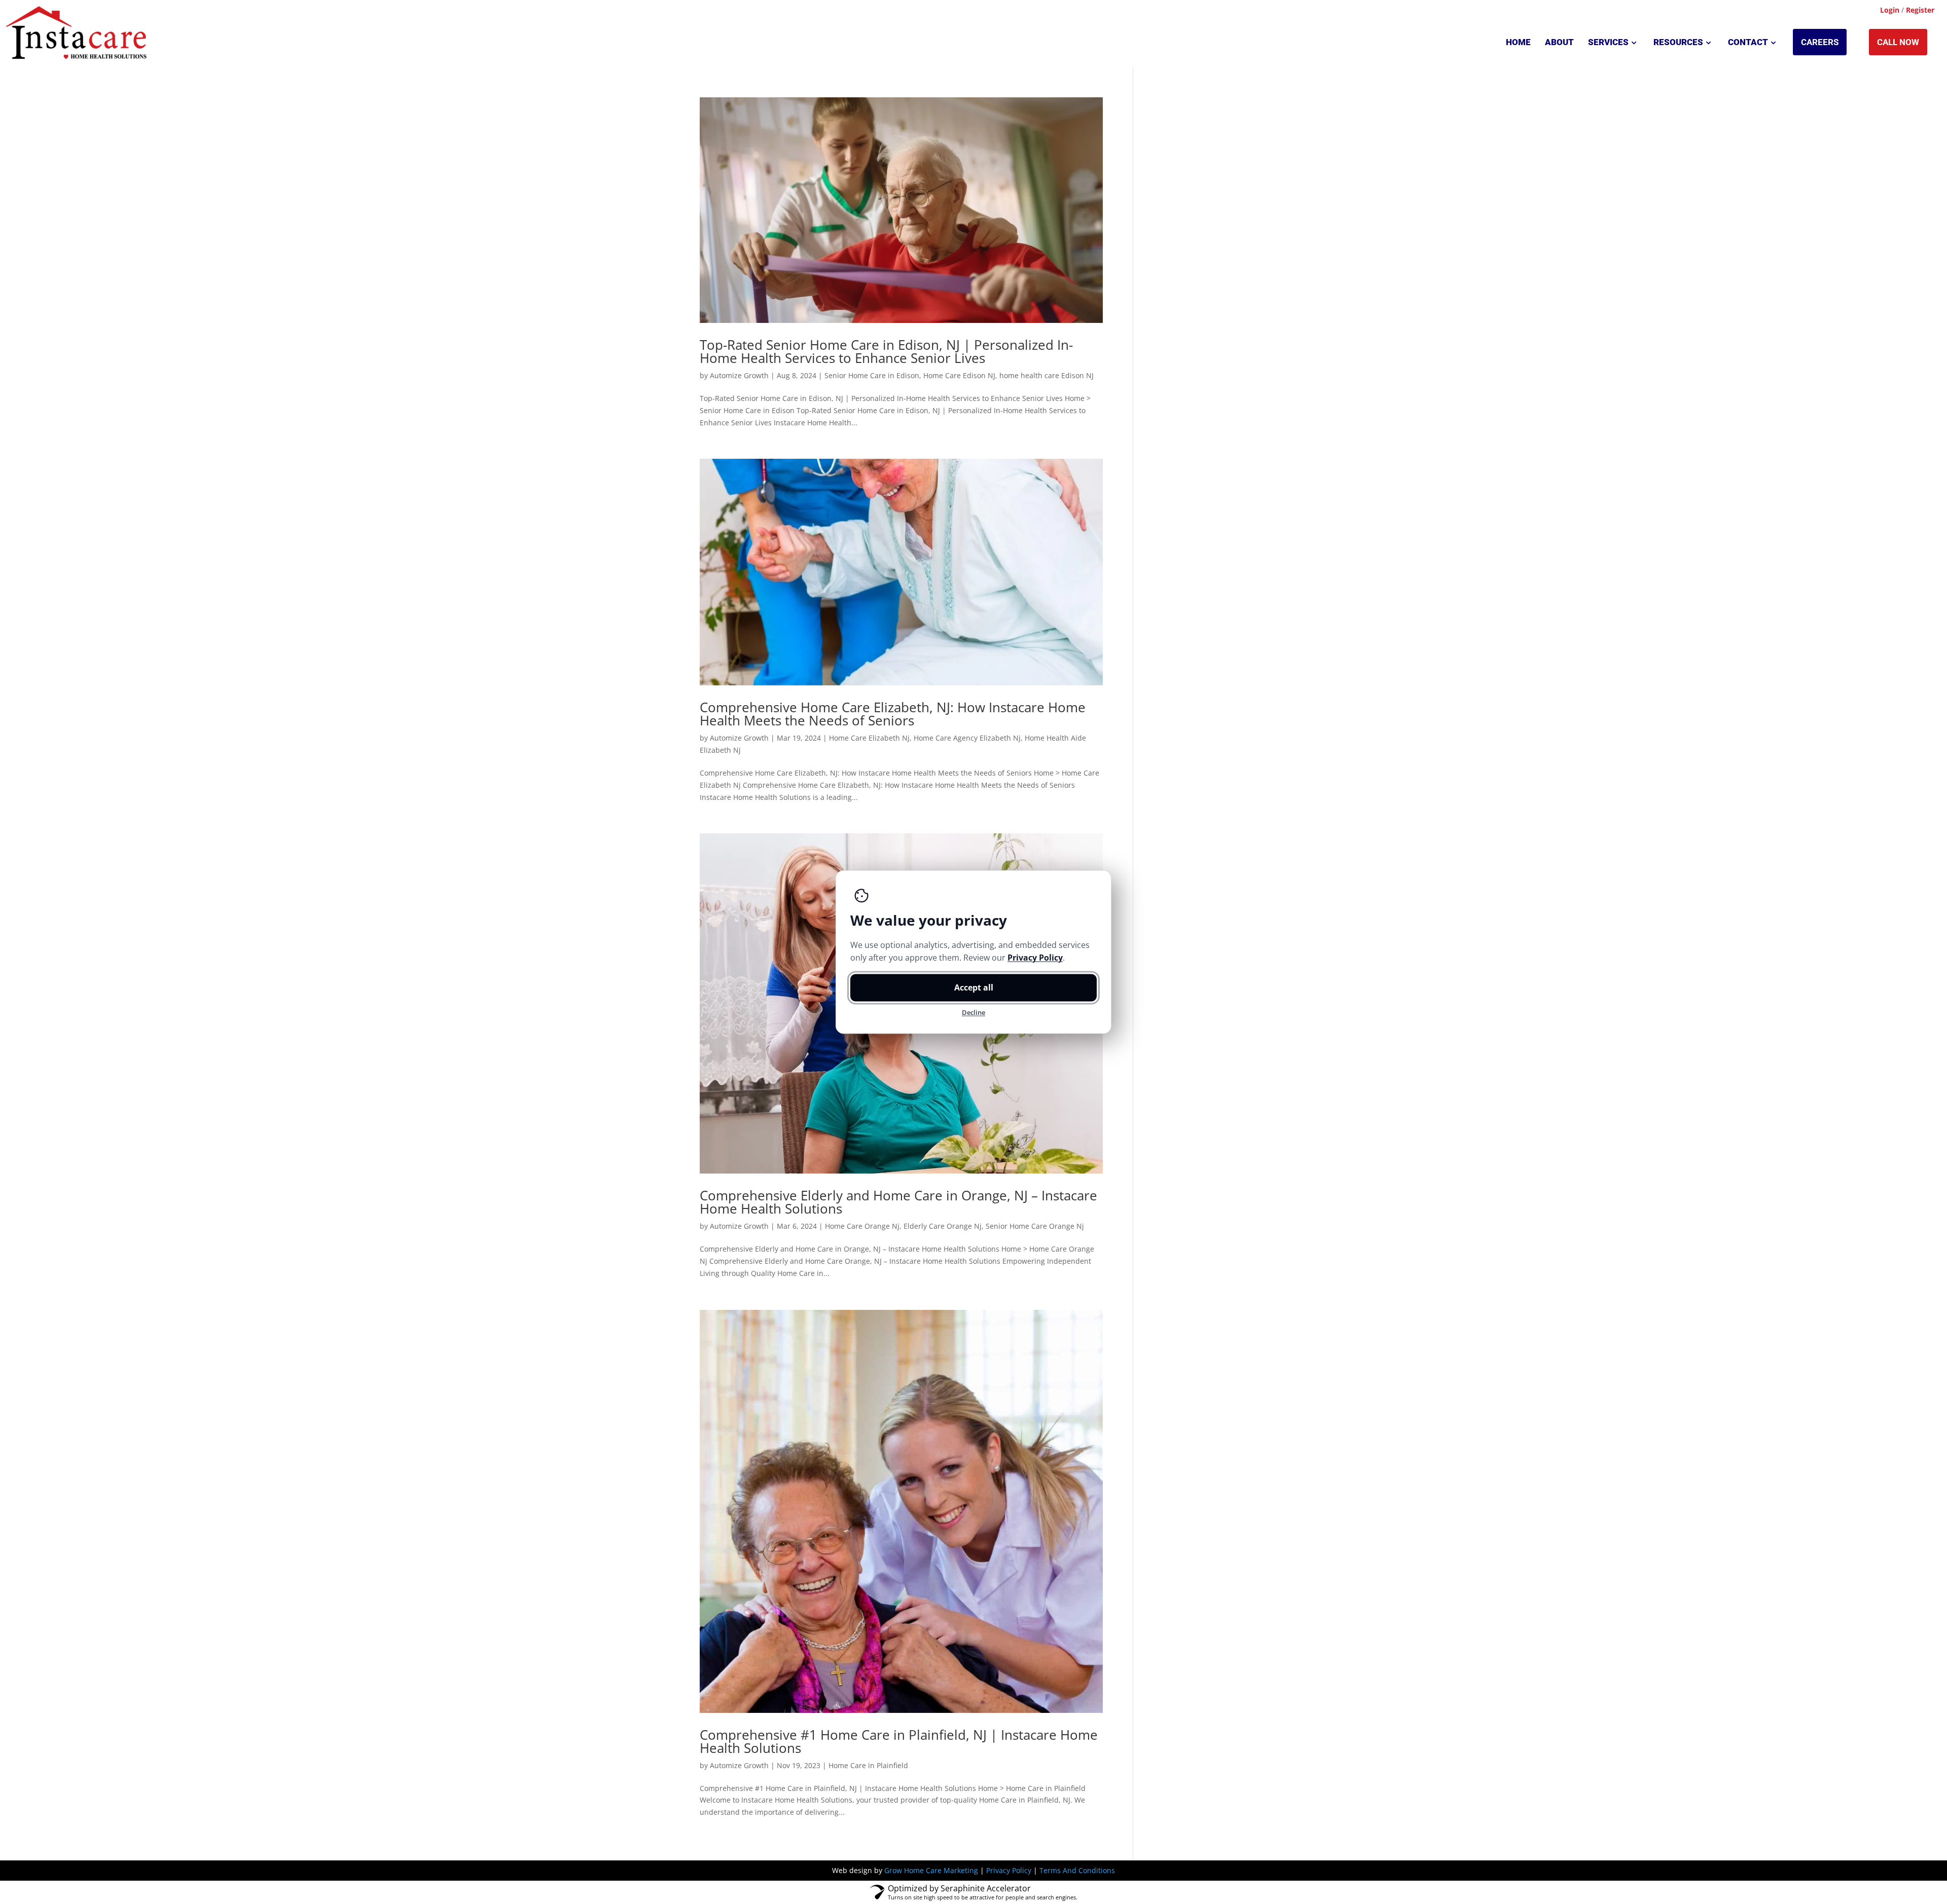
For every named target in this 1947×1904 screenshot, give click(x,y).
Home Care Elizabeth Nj (869, 738)
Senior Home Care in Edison (872, 375)
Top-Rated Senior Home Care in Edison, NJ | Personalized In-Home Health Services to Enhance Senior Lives (886, 351)
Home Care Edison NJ (959, 375)
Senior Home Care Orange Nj (1035, 1226)
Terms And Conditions (1077, 1870)
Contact (1748, 42)
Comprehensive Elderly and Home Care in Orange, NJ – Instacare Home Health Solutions (898, 1202)
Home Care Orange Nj (862, 1226)
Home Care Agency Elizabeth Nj (967, 738)
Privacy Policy (1009, 1870)
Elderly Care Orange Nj (943, 1226)
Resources (1678, 42)
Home (1518, 42)
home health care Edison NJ (1047, 375)
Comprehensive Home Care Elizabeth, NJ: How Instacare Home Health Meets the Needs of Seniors (893, 714)
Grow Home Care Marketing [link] (931, 1870)
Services (1608, 42)
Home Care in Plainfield (868, 1765)
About (1559, 42)
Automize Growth (739, 375)
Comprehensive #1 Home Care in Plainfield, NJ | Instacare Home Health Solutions (899, 1741)
